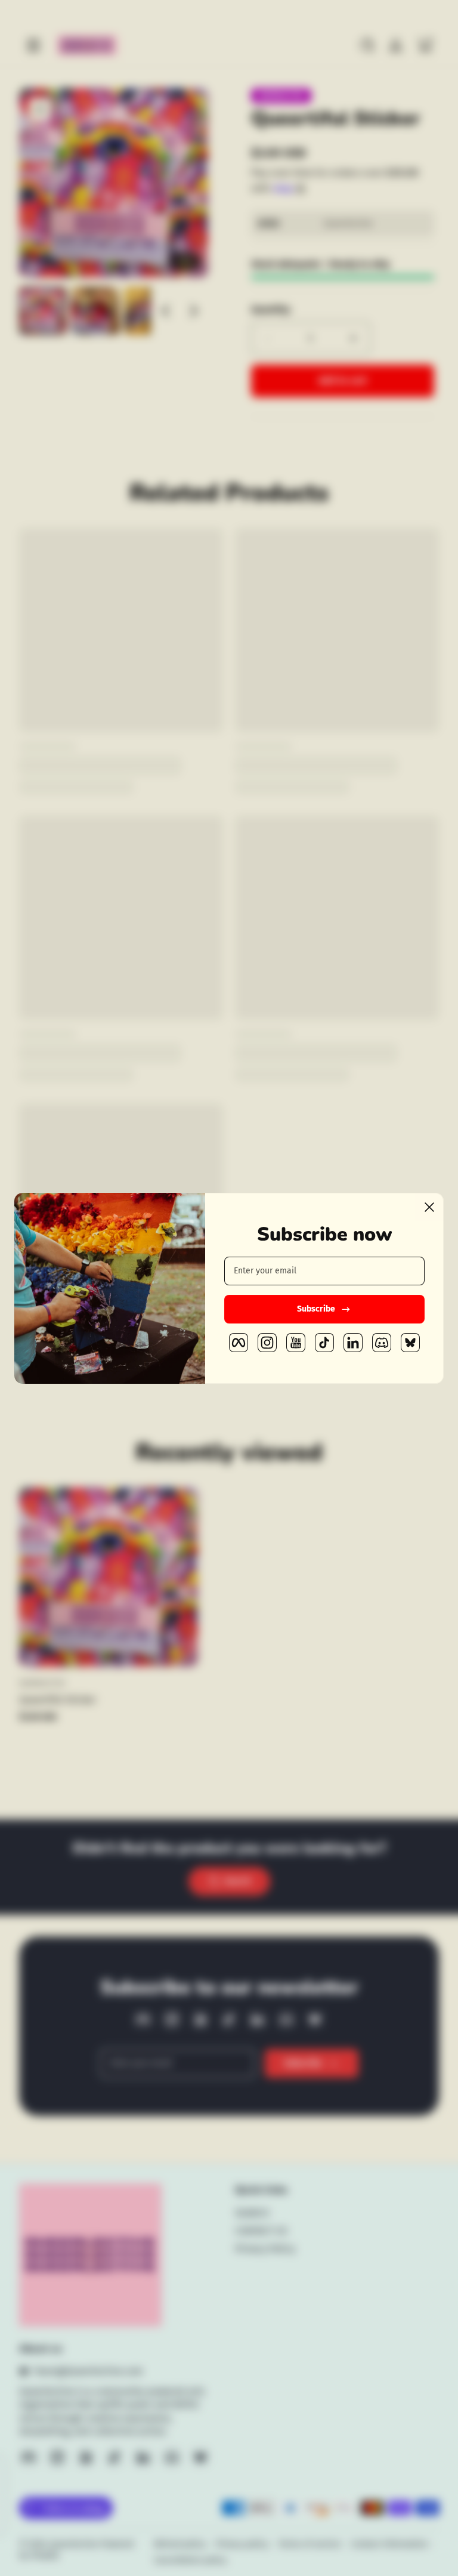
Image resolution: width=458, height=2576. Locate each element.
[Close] (429, 1207)
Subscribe (316, 1309)
